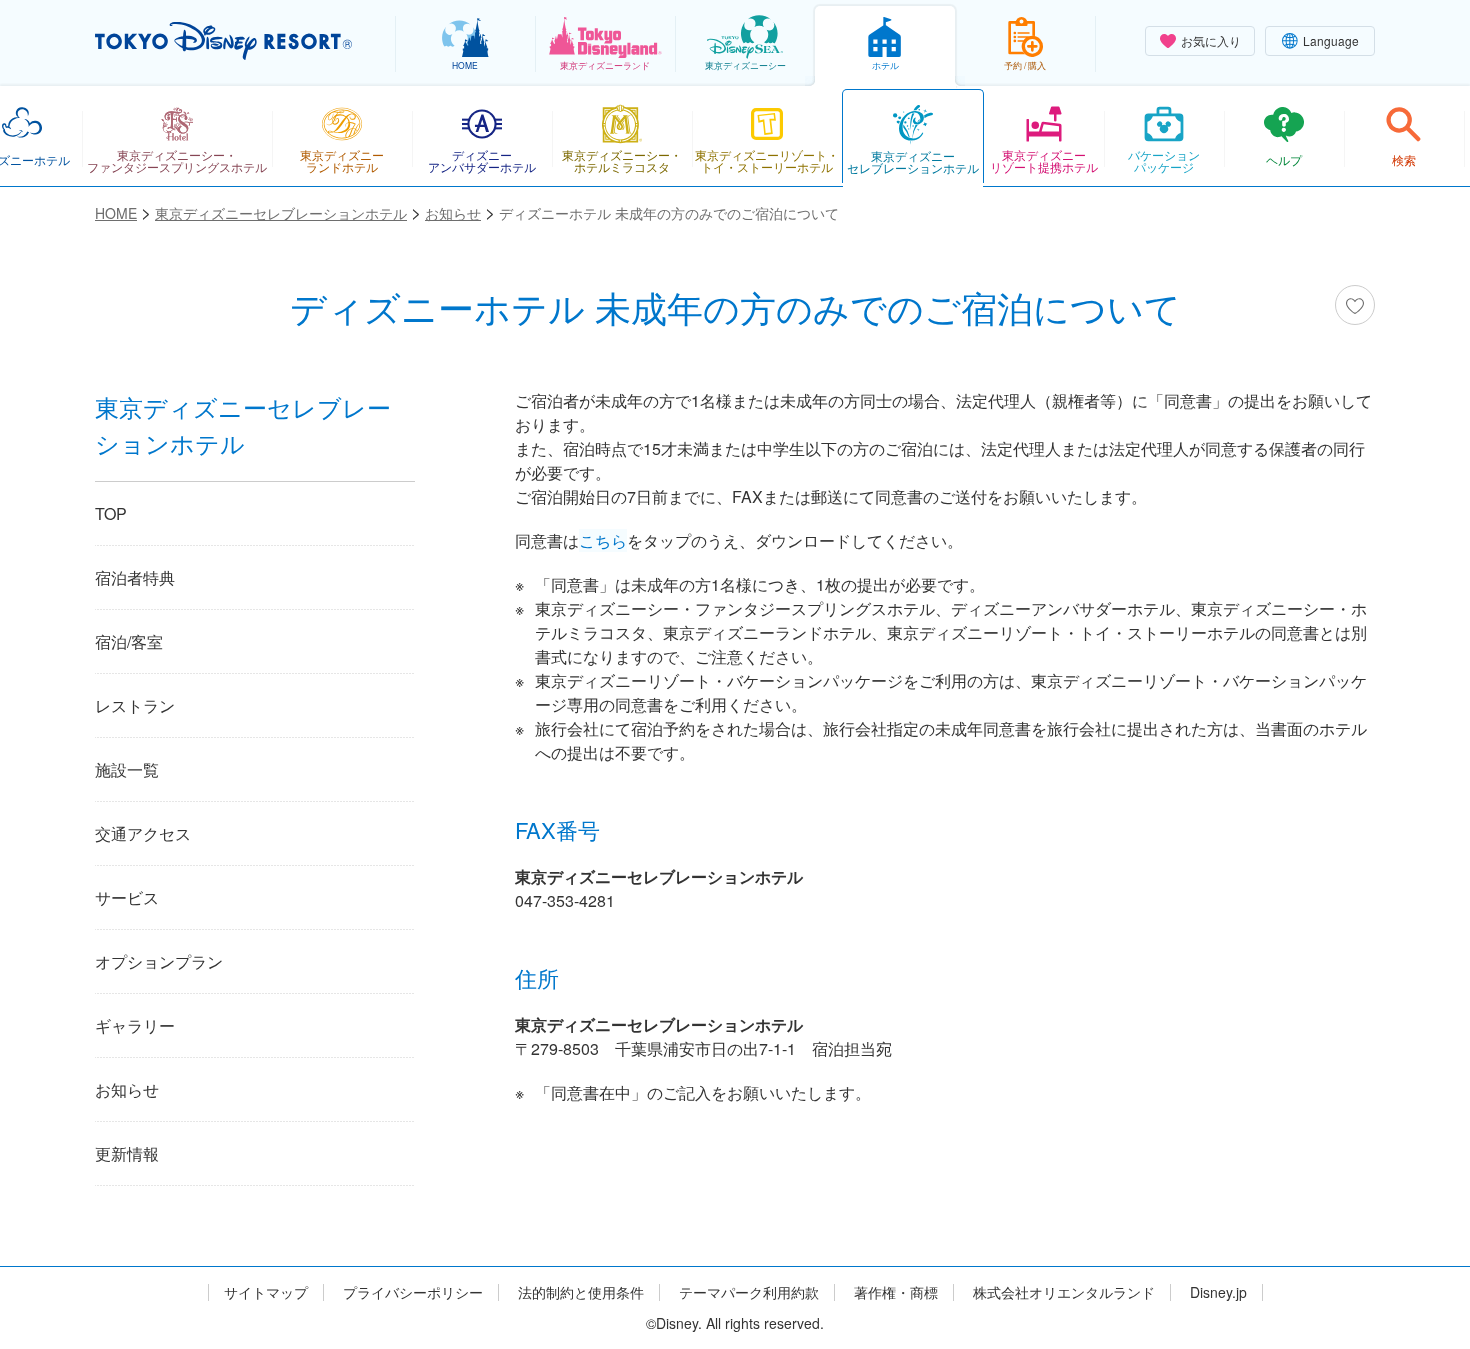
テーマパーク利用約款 (749, 1292)
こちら (603, 540)
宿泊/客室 (129, 641)
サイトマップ (266, 1292)
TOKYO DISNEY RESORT (223, 41)
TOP (111, 513)
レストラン (135, 705)
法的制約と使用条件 (581, 1292)
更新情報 (127, 1153)
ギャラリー (135, 1025)
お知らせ (127, 1089)
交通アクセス (143, 833)
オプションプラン (159, 961)
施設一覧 (127, 769)
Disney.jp (1218, 1292)
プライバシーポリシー (413, 1292)
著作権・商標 (896, 1292)
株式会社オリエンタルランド (1064, 1292)
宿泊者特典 (135, 577)
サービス (127, 897)
